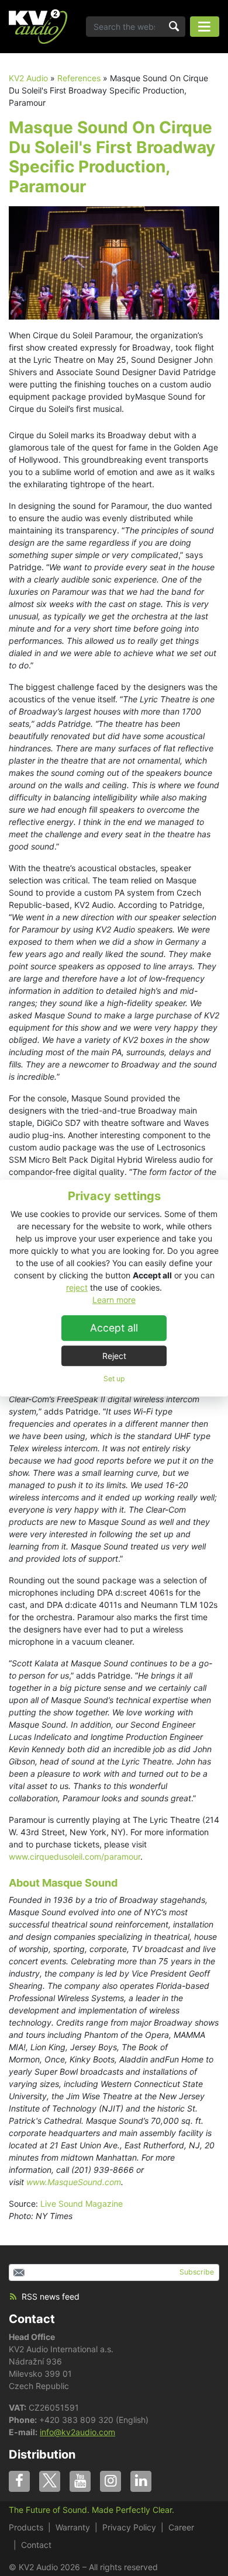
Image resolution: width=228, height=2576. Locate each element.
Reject (114, 1356)
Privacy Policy (129, 2527)
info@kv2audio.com (77, 2432)
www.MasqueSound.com (74, 2182)
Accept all (114, 1328)
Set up (114, 1379)
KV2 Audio (28, 78)
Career (181, 2527)
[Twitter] (50, 2481)
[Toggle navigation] (205, 27)
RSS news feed (51, 2296)
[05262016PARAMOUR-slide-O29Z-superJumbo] (114, 261)
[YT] (80, 2481)
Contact (32, 2319)
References (79, 78)
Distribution (42, 2454)
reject (77, 1287)
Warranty (73, 2527)
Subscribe (197, 2272)
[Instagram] (110, 2481)
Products (26, 2527)
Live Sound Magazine (82, 2204)
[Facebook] (19, 2481)
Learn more (114, 1300)
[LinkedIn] (141, 2481)
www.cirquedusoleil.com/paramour (75, 1856)
